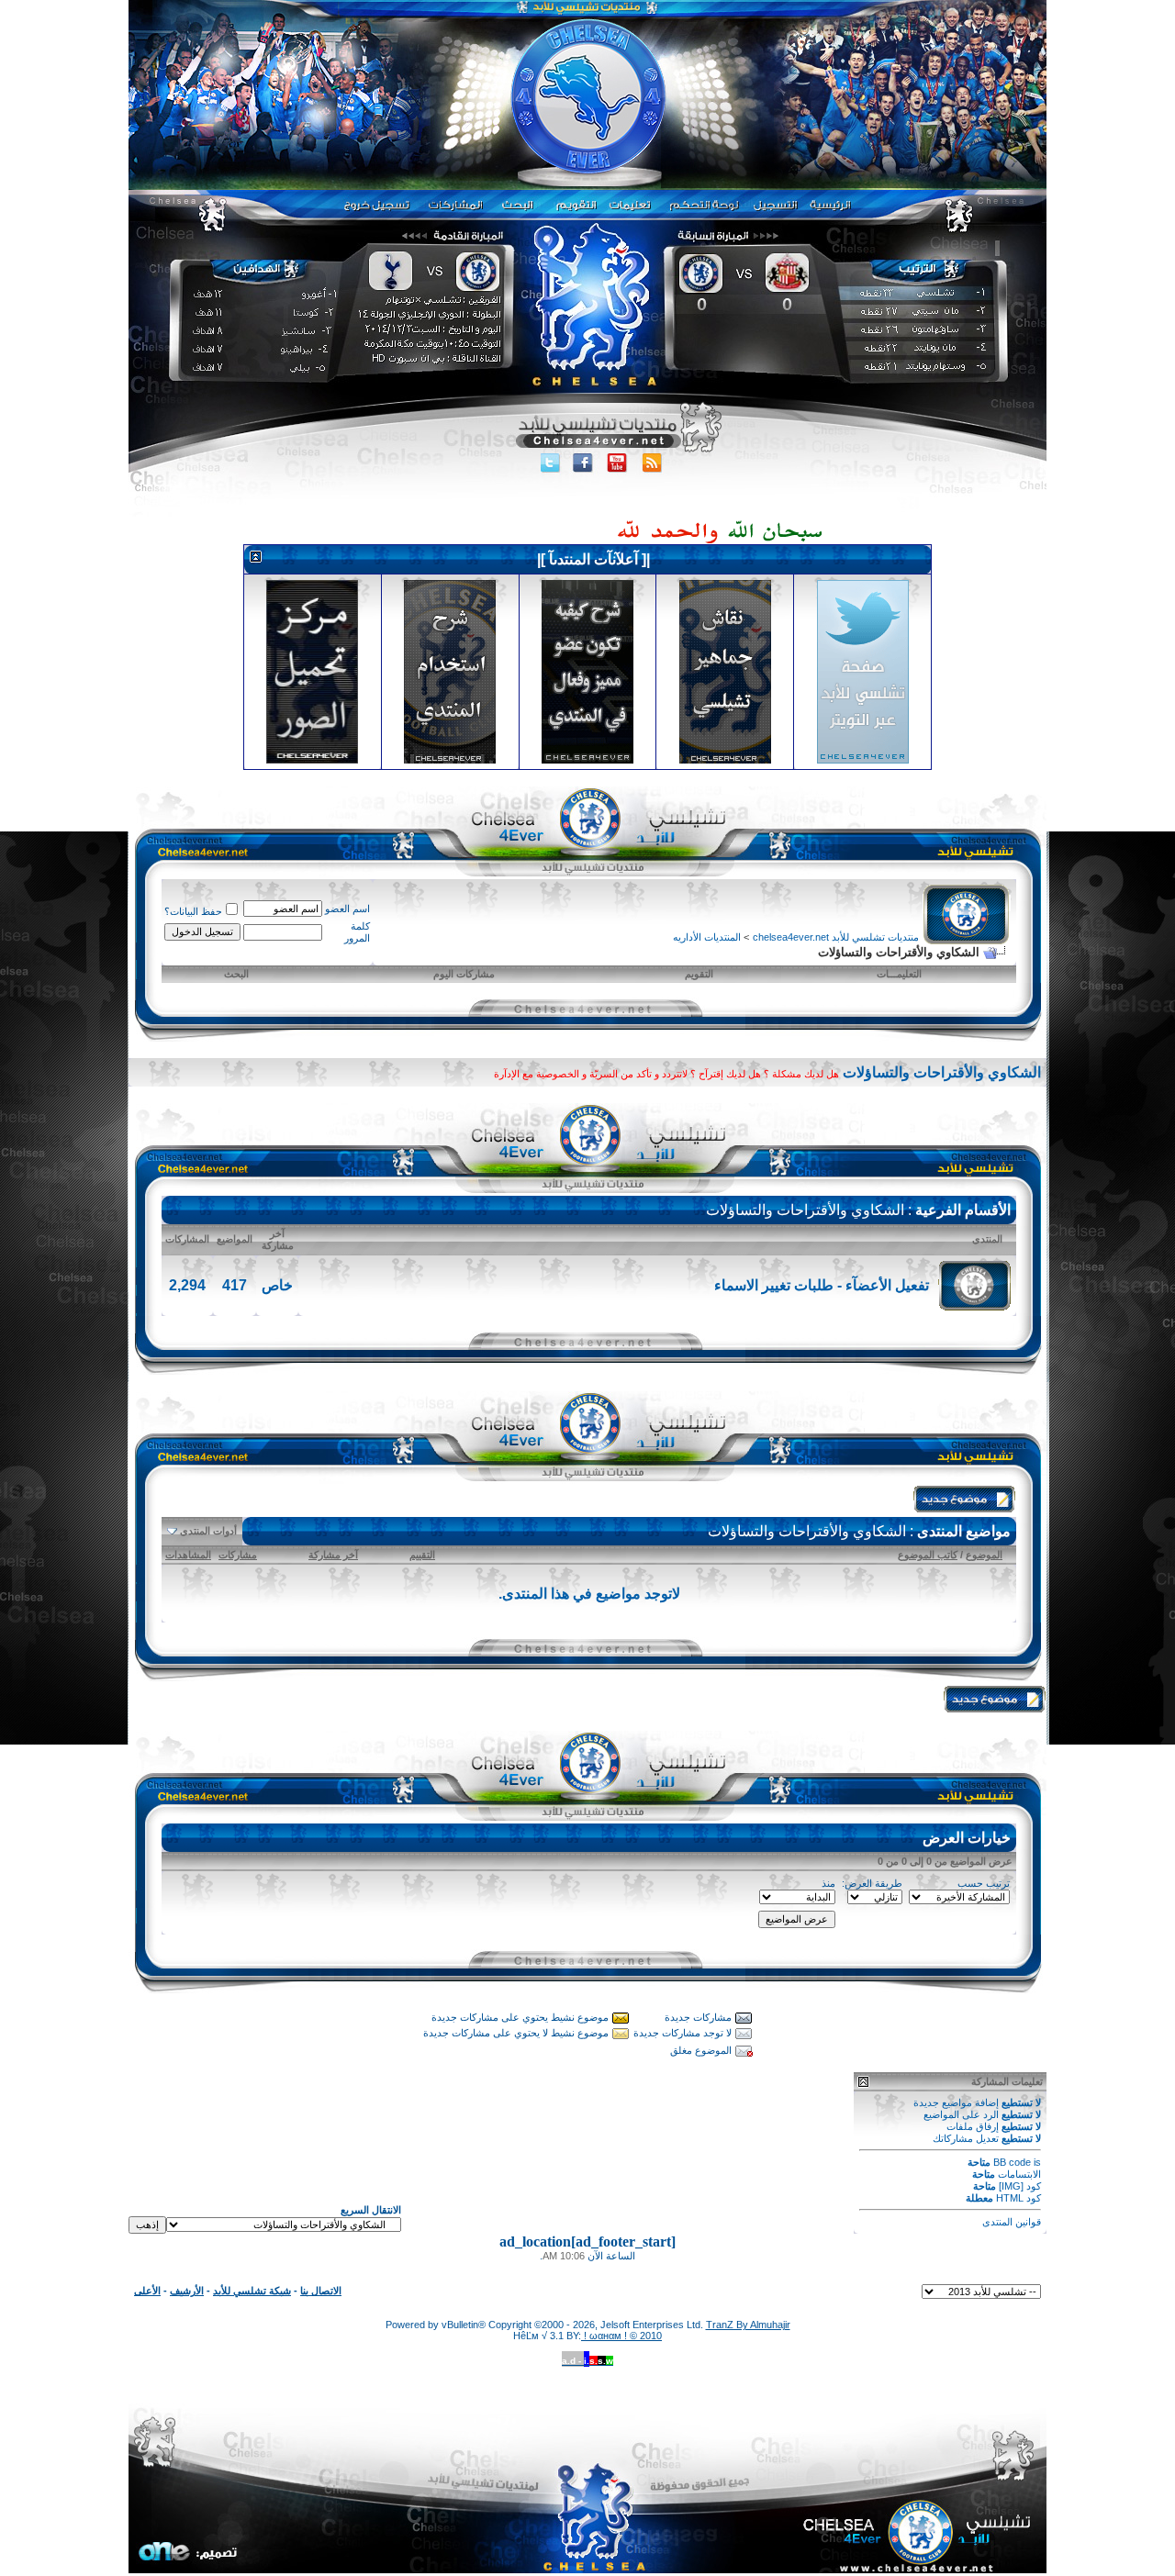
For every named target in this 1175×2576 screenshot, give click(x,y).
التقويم (699, 974)
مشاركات (238, 1555)
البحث (236, 974)
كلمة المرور (357, 932)
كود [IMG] (1020, 2186)
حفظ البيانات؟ (193, 911)
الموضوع (984, 1555)
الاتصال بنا (321, 2291)
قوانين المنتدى (1012, 2222)
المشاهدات (188, 1555)
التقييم (422, 1555)
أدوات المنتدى (208, 1531)
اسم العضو (347, 909)
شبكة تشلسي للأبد (252, 2291)
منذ (828, 1883)
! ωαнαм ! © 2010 (621, 2336)
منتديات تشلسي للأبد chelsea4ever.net (836, 937)
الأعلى (147, 2291)
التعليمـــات (899, 974)
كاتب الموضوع (928, 1555)
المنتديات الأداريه (707, 937)
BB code (1012, 2162)
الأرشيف (187, 2291)
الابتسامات (1019, 2174)
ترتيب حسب (984, 1883)
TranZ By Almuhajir (748, 2325)
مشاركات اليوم (464, 974)
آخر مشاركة (333, 1555)
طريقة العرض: (872, 1883)
